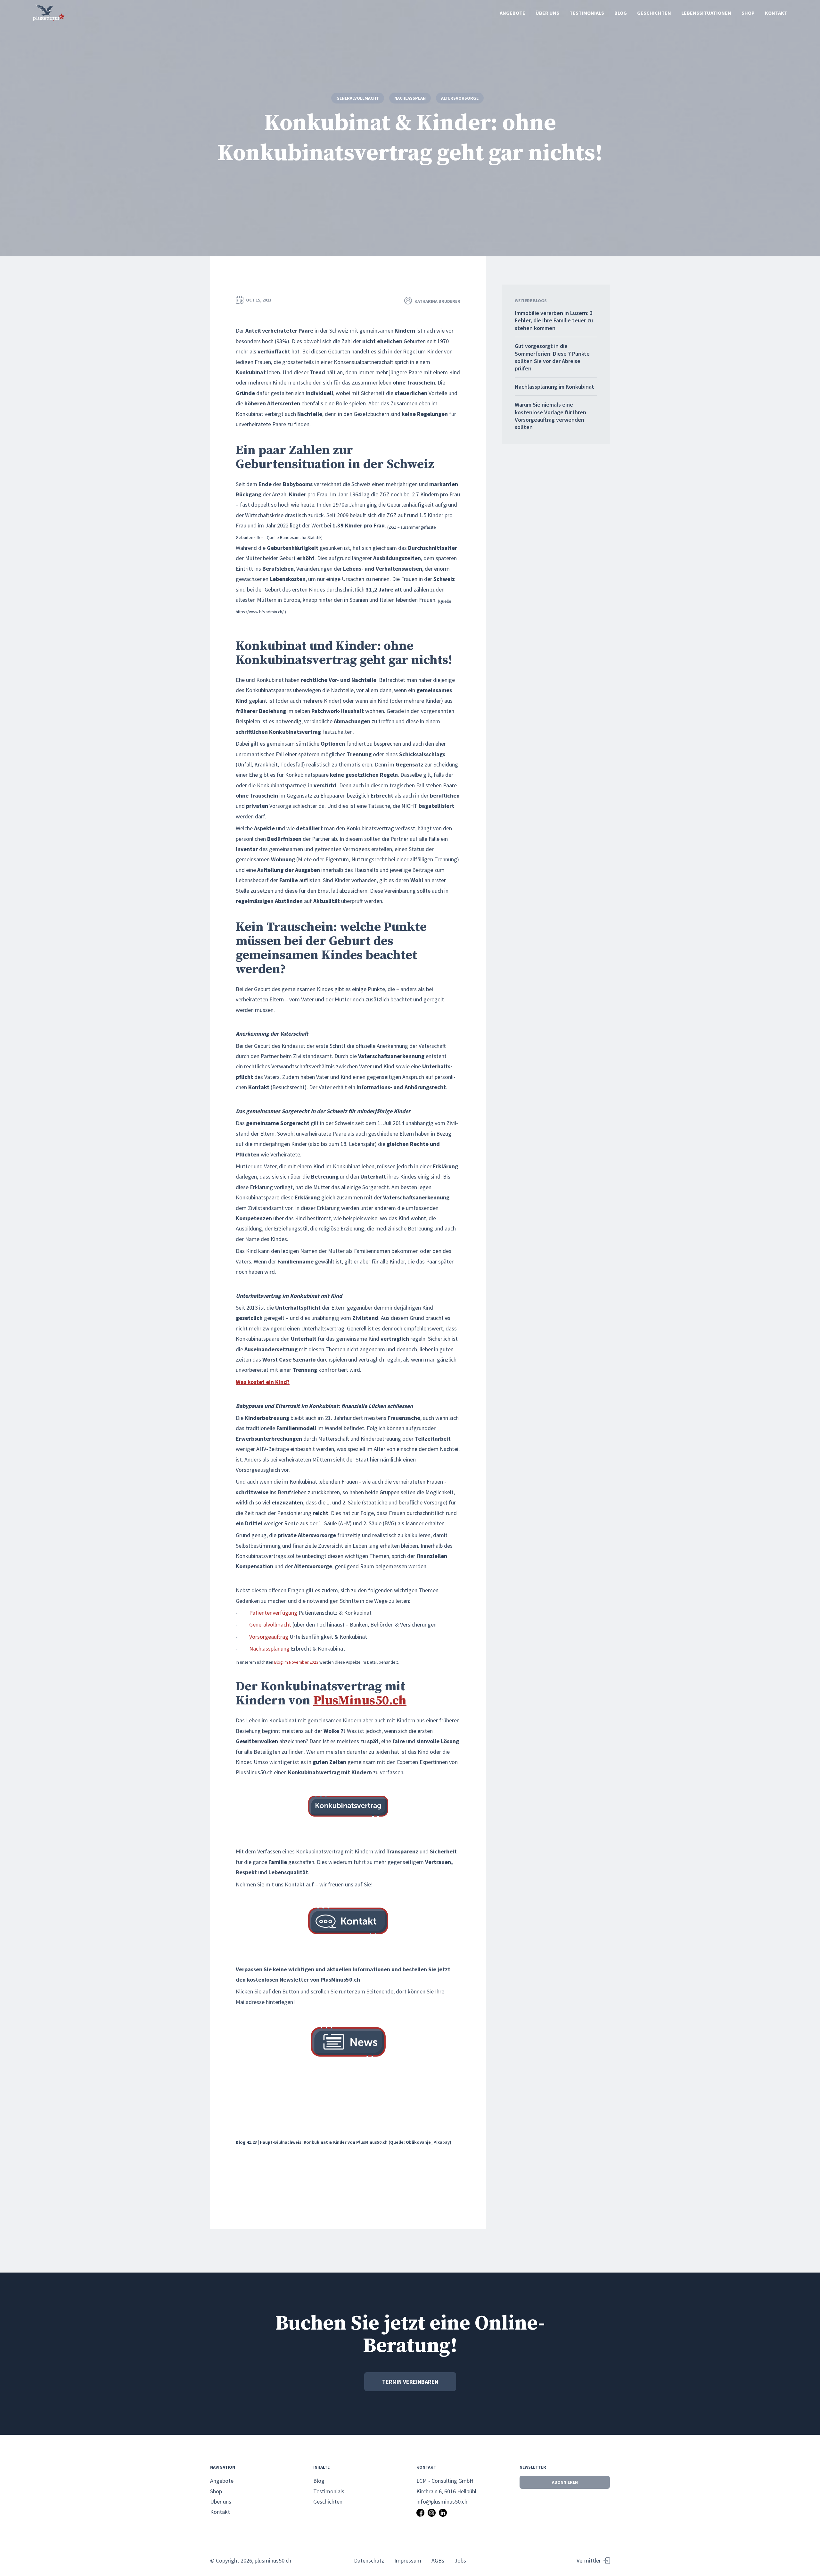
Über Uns (547, 13)
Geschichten (654, 13)
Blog (621, 13)
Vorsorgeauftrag (269, 1637)
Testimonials (587, 13)
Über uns (221, 2501)
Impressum (408, 2560)
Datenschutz (369, 2560)
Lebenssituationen (706, 13)
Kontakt (776, 13)
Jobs (460, 2560)
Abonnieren (565, 2482)
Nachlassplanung (270, 1648)
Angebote (512, 13)
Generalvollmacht (271, 1624)
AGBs (438, 2560)
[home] (49, 13)
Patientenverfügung (274, 1613)
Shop (748, 13)
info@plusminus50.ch (442, 2501)
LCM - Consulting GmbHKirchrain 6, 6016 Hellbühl (446, 2486)
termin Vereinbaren (410, 2382)
